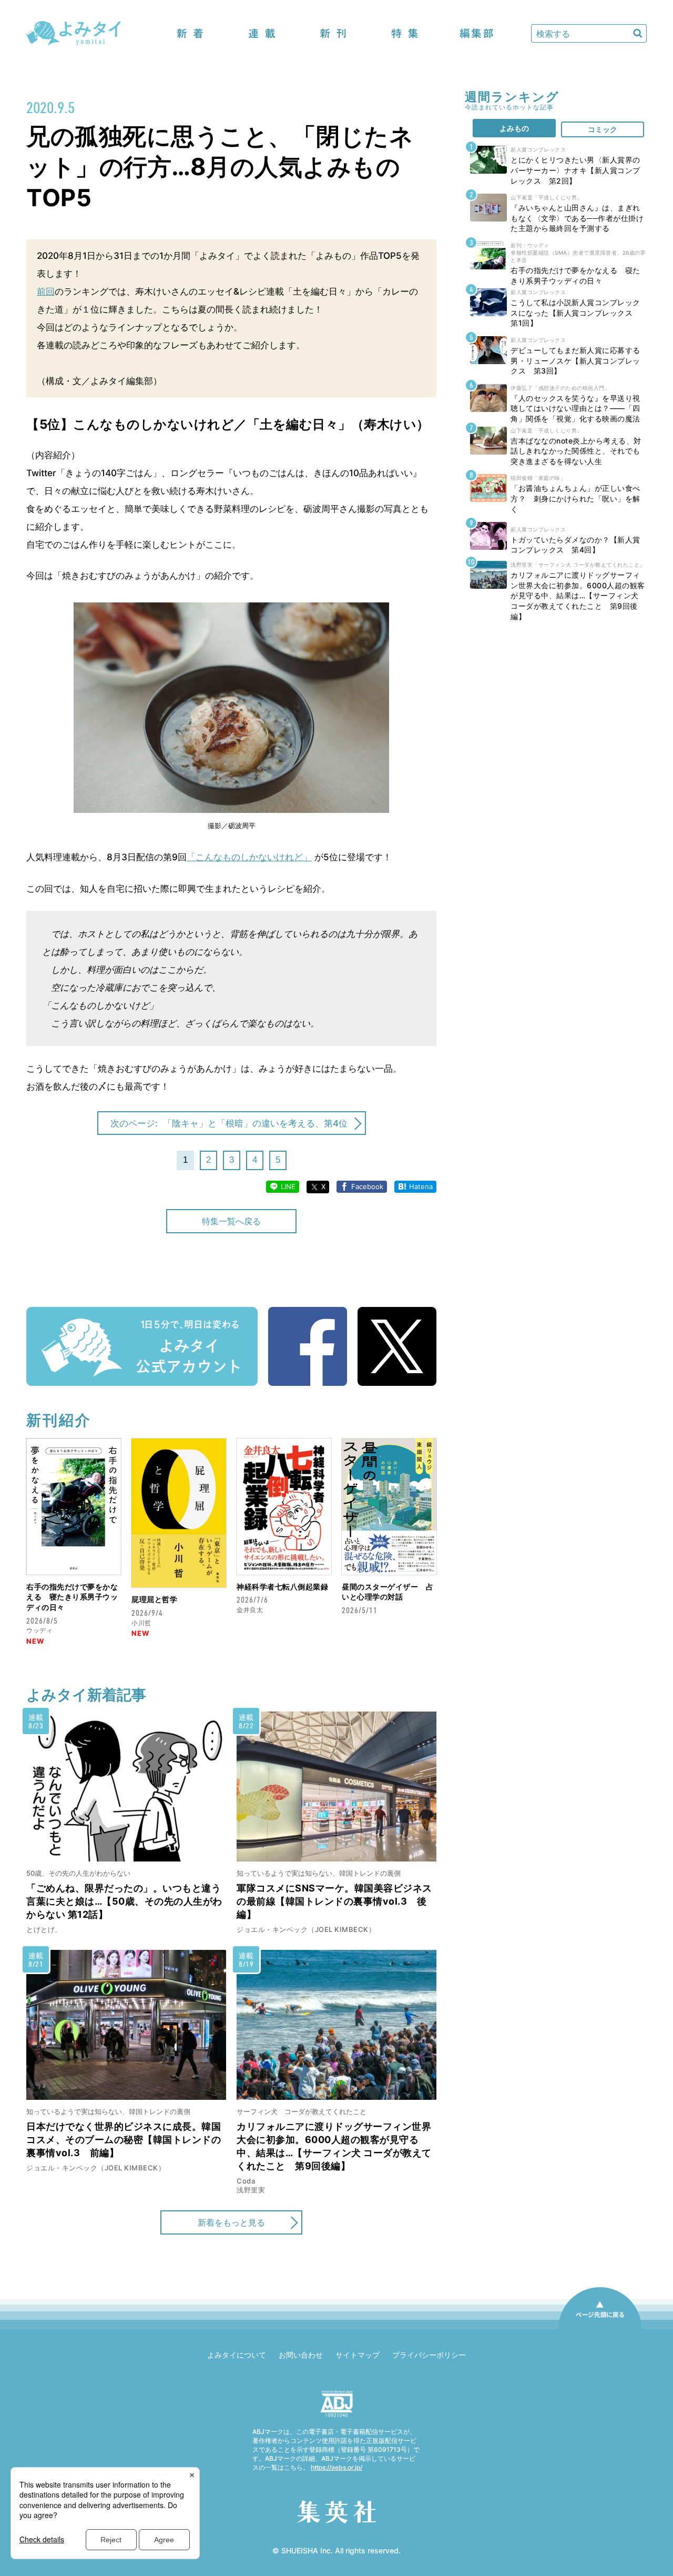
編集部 (476, 33)
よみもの (514, 128)
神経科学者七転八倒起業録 (282, 1587)
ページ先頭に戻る (600, 2329)
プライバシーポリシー (429, 2355)
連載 (262, 33)
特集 (405, 33)
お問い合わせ (301, 2355)
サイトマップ (358, 2355)
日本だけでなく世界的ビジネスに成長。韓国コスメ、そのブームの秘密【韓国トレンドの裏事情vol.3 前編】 (124, 2140)
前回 (46, 291)
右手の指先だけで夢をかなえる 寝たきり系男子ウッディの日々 (72, 1597)
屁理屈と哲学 (154, 1599)
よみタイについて (237, 2355)
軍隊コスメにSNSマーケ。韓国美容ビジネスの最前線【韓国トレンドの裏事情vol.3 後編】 (334, 1901)
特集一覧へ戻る (231, 1221)
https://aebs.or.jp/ (336, 2467)
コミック (603, 129)
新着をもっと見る (231, 2222)
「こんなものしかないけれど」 (249, 857)
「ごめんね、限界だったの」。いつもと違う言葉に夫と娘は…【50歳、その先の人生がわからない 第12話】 (124, 1901)
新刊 (333, 33)
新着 (190, 33)
